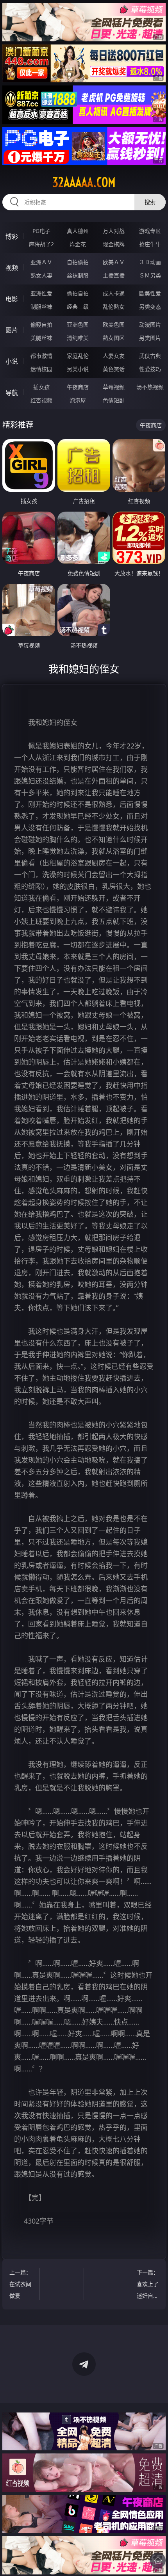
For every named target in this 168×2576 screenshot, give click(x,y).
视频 (12, 268)
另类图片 (150, 338)
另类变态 (150, 307)
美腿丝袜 (41, 338)
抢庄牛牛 (150, 244)
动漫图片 (150, 324)
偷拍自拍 (78, 293)
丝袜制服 (78, 275)
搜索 (150, 202)
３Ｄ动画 (150, 262)
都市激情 (41, 356)
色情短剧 (114, 400)
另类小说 (78, 369)
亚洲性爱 (41, 293)
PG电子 (41, 231)
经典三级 (78, 307)
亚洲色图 (78, 324)
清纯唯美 (78, 338)
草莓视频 (114, 387)
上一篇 (20, 2284)
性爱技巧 (150, 369)
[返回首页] (158, 2560)
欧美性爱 (150, 293)
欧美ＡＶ (114, 262)
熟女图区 (114, 338)
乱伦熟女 (114, 307)
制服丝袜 (41, 307)
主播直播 (114, 275)
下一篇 (148, 2285)
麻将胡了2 (41, 244)
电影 (12, 299)
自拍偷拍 (78, 262)
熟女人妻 (41, 275)
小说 (12, 361)
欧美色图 (114, 324)
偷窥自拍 (41, 324)
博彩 (12, 236)
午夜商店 (78, 387)
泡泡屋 (78, 400)
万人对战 (114, 231)
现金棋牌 (114, 244)
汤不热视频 (150, 387)
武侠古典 (150, 356)
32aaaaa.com (84, 182)
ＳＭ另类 (150, 275)
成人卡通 (114, 293)
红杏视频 (41, 400)
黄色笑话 (114, 369)
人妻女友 (114, 356)
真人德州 (78, 231)
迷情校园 (41, 369)
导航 (12, 393)
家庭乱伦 (78, 356)
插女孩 (41, 387)
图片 (12, 330)
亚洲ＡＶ (41, 262)
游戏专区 (150, 231)
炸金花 (78, 244)
